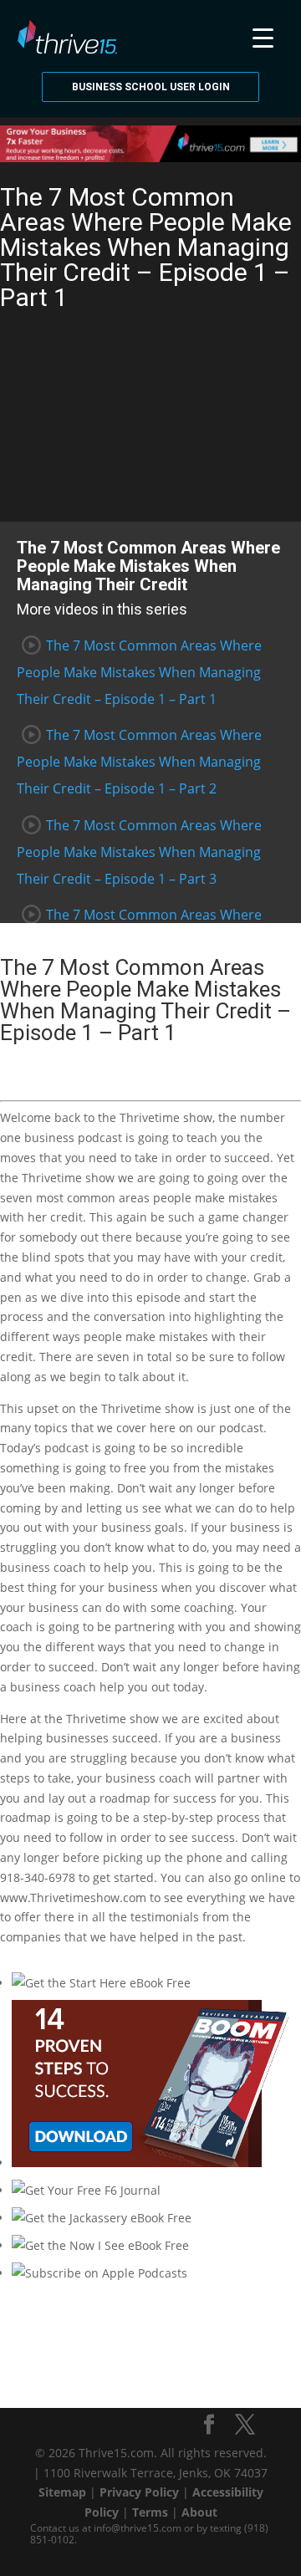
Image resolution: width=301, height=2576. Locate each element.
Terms (150, 2512)
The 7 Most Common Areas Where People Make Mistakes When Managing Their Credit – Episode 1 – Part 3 (139, 852)
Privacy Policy (139, 2492)
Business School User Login (151, 87)
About (199, 2512)
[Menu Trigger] (263, 36)
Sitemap (62, 2492)
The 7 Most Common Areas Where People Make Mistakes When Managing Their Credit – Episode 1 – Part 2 (139, 762)
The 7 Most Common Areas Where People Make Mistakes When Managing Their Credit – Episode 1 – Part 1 (139, 672)
